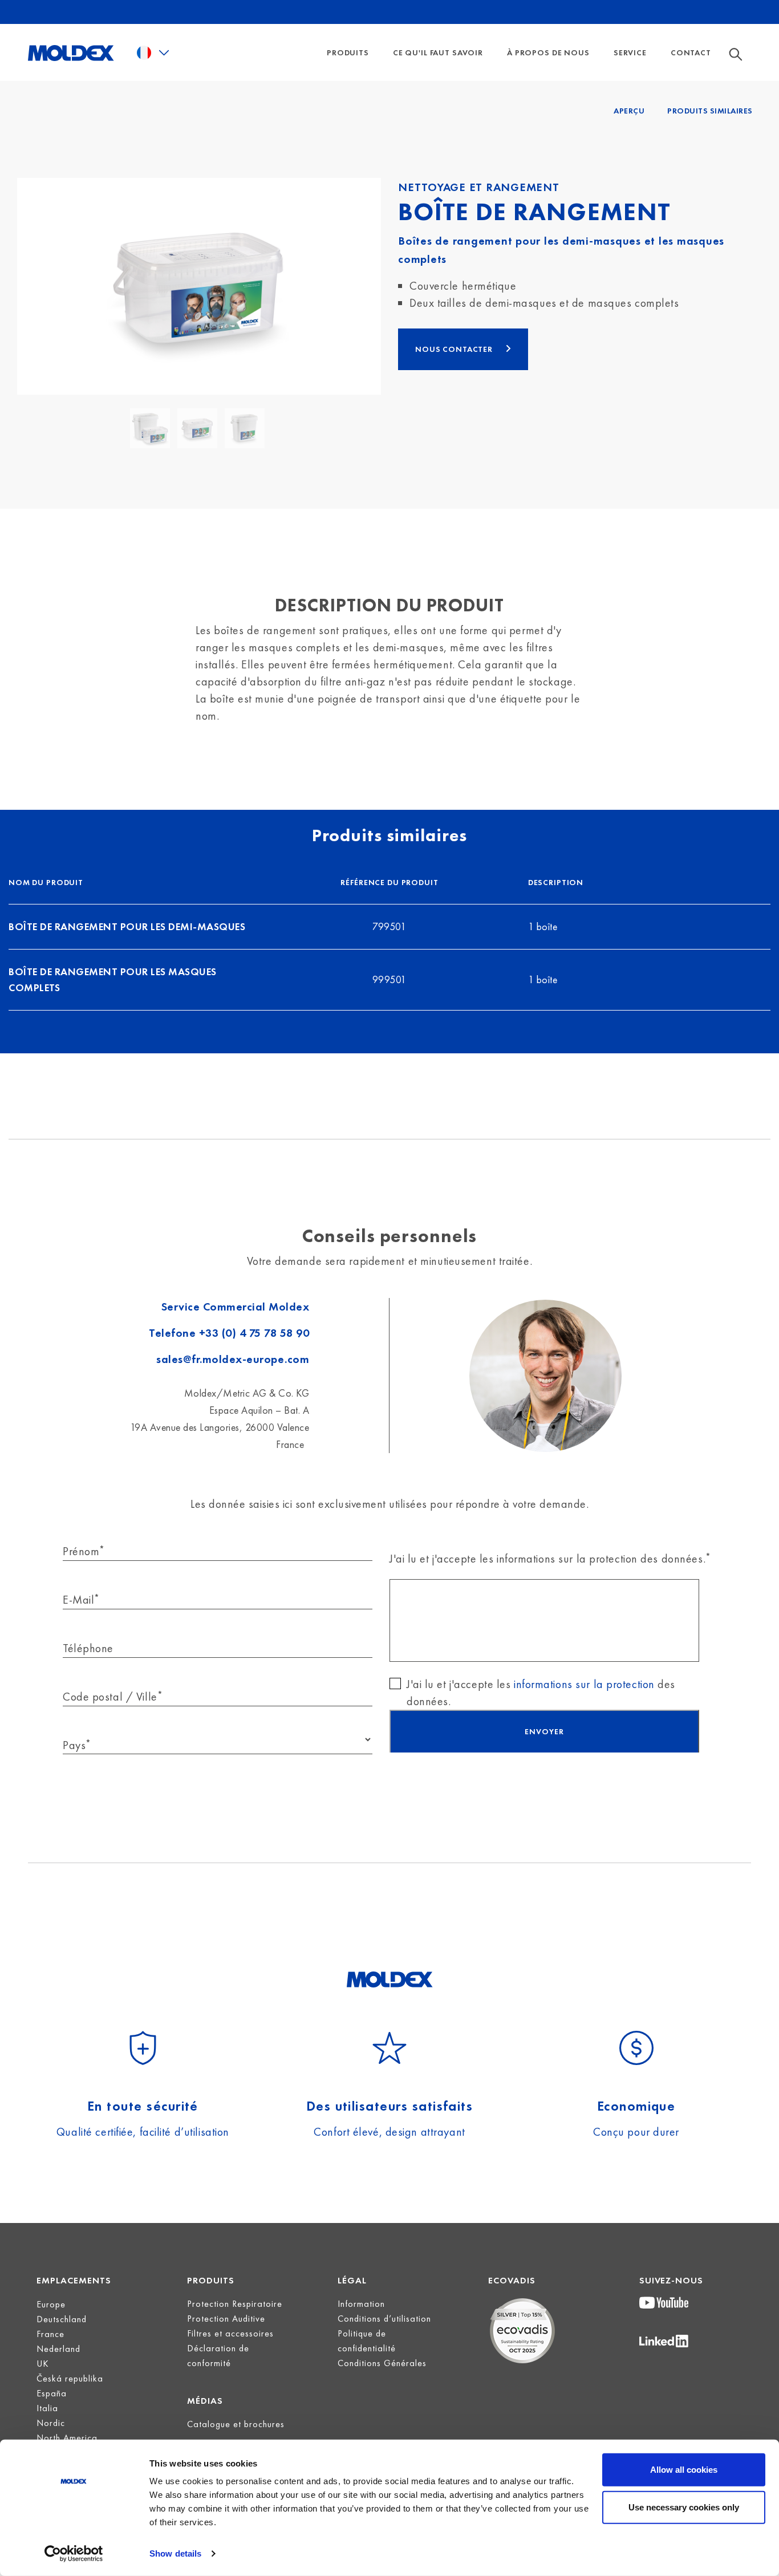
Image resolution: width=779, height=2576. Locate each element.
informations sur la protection (584, 1684)
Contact (691, 52)
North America (67, 2438)
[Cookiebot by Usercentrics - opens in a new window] (74, 2554)
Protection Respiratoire (235, 2304)
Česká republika (70, 2378)
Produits (348, 52)
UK (43, 2364)
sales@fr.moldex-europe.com (233, 1359)
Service (630, 52)
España (52, 2393)
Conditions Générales (382, 2363)
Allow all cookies (684, 2470)
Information (361, 2304)
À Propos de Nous (548, 52)
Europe (51, 2304)
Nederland (58, 2349)
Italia (47, 2408)
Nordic (51, 2423)
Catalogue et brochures (236, 2424)
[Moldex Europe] (71, 52)
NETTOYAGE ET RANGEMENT (479, 187)
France (50, 2334)
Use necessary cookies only (684, 2507)
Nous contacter (455, 349)
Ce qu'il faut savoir (438, 52)
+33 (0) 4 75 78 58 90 (254, 1333)
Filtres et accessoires (230, 2333)
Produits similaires (710, 111)
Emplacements (74, 2280)
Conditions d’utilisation (384, 2319)
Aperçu (629, 111)
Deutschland (62, 2319)
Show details (175, 2553)
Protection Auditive (226, 2319)
